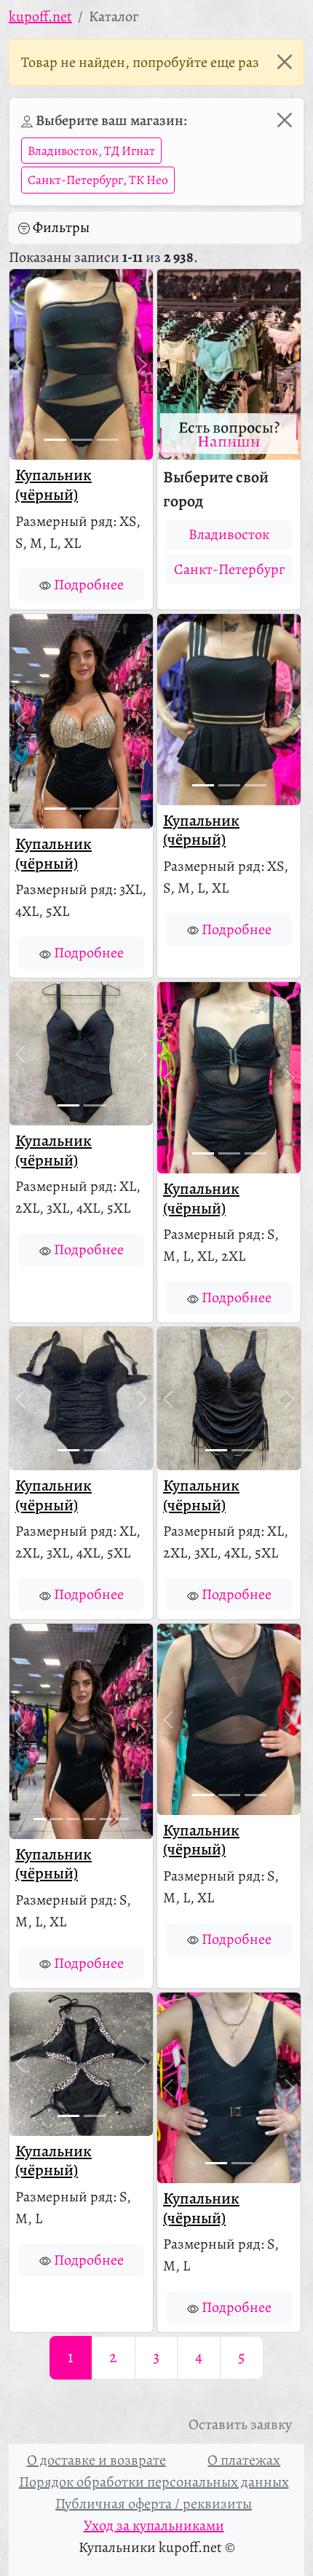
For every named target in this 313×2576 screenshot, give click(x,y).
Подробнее (89, 585)
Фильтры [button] (61, 227)
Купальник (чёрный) (54, 485)
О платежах (244, 2460)
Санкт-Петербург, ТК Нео (98, 180)
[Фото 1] (55, 440)
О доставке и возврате (96, 2460)
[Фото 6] (123, 1819)
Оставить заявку (240, 2424)
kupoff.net (40, 16)
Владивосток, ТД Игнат (91, 151)
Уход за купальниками (154, 2525)
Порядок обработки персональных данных (154, 2482)
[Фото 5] (106, 1819)
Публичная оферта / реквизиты (154, 2504)
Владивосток (229, 534)
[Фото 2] (82, 440)
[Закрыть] (285, 62)
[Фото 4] (90, 1819)
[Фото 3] (108, 440)
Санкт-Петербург (229, 569)
